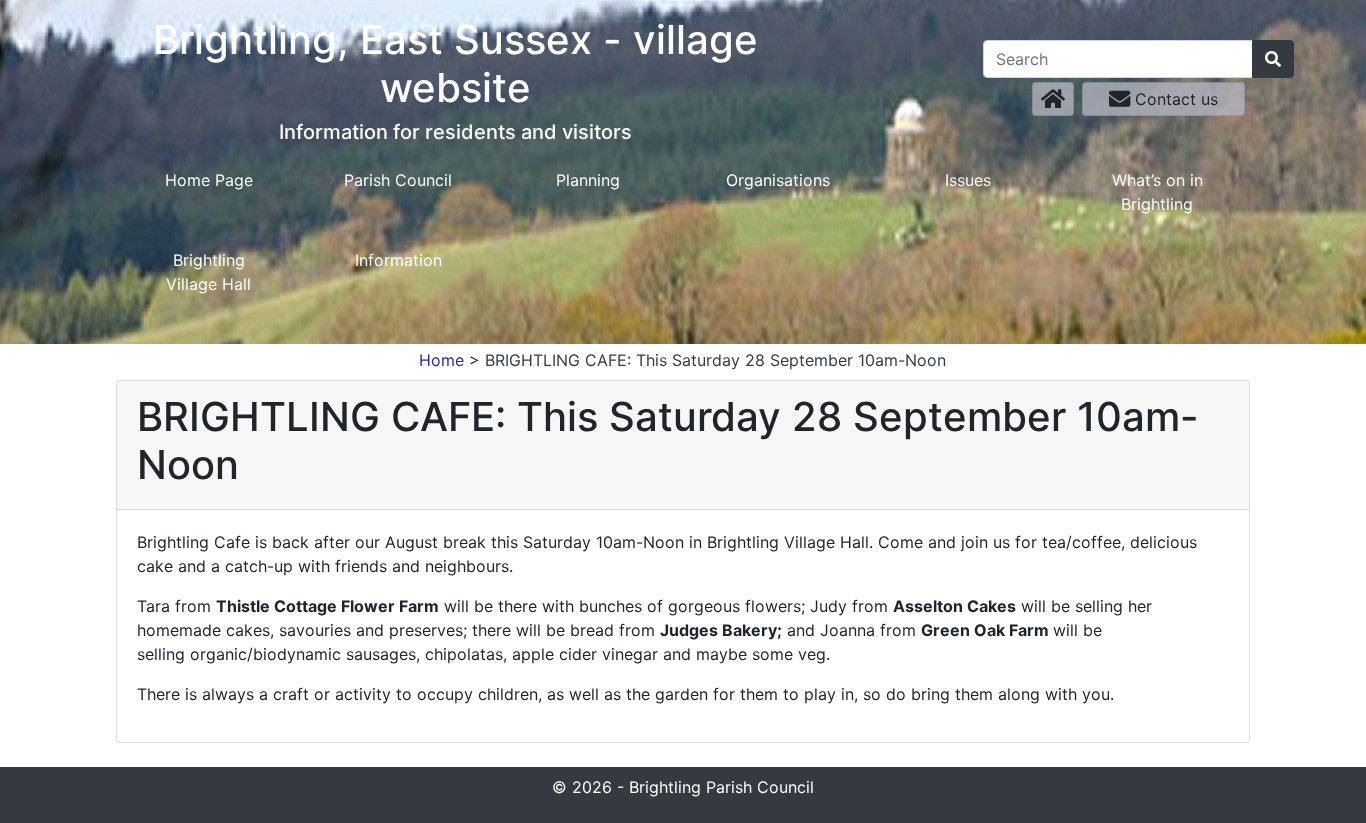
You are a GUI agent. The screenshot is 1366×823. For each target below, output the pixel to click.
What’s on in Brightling (1157, 192)
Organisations (778, 180)
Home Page (209, 180)
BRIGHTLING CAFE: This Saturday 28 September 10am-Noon (715, 360)
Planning (588, 180)
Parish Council (398, 180)
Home (441, 360)
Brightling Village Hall (208, 272)
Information (398, 260)
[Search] (1273, 59)
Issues (968, 180)
